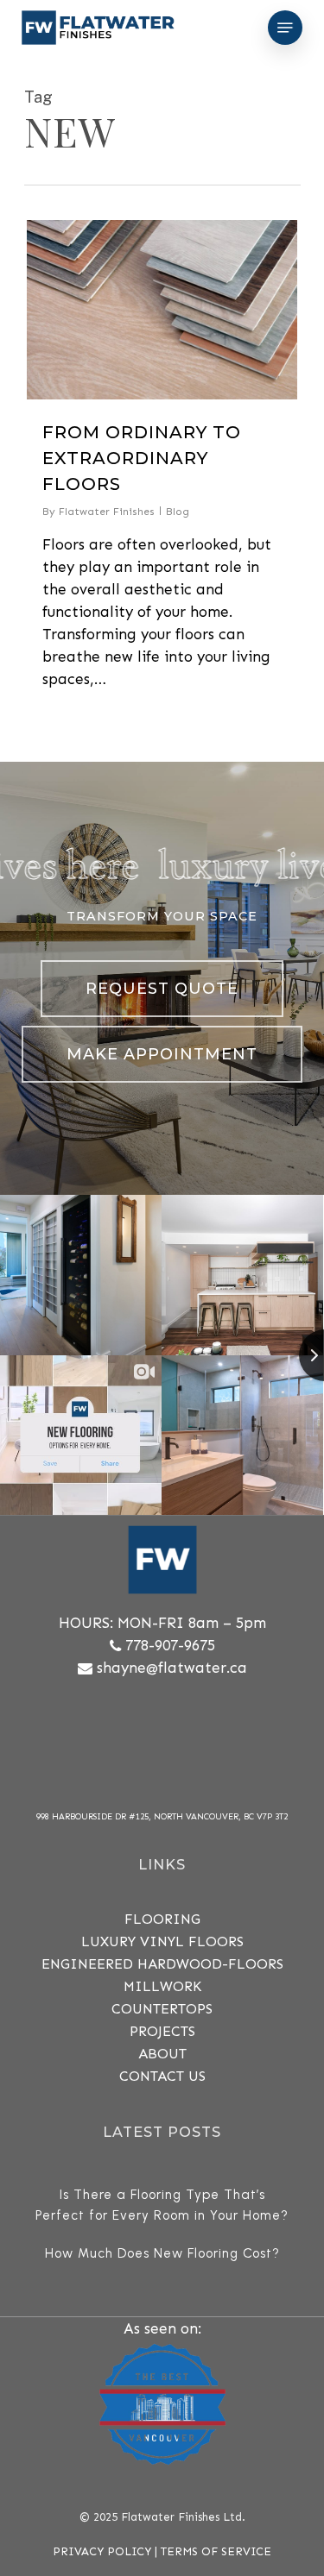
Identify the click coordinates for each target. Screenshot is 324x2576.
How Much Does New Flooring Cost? (162, 2253)
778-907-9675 (170, 1645)
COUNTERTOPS (162, 2009)
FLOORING (162, 1919)
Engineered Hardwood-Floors (162, 1964)
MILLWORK (162, 1986)
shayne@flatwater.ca (172, 1668)
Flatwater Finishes (107, 512)
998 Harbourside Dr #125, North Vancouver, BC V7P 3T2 (162, 1817)
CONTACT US (162, 2076)
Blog (178, 512)
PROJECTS (162, 2031)
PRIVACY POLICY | (107, 2551)
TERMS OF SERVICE (216, 2551)
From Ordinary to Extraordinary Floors (142, 458)
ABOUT (162, 2054)
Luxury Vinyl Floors (162, 1941)
